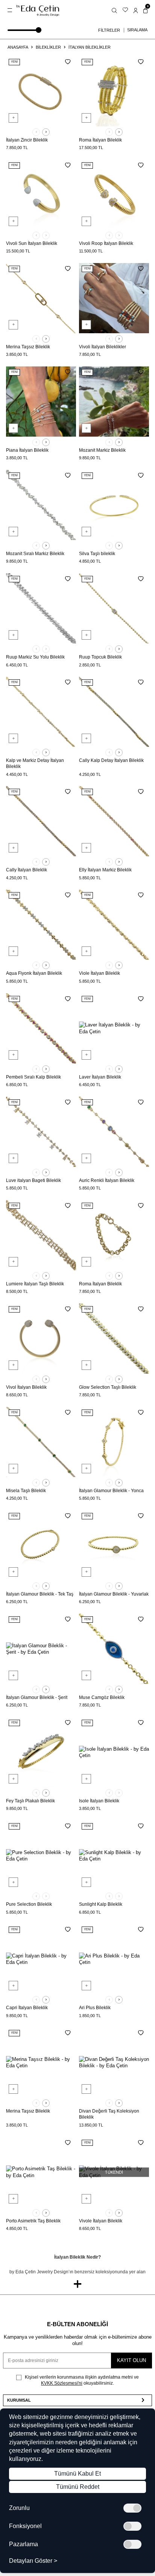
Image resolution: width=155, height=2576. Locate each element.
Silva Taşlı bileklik (97, 554)
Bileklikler (48, 47)
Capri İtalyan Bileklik (27, 2008)
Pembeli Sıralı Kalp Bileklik (33, 1077)
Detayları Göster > (33, 2561)
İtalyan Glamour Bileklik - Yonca (111, 1491)
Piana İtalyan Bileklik (27, 450)
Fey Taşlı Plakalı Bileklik (30, 1801)
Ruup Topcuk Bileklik (100, 657)
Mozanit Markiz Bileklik (102, 450)
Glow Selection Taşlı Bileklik (108, 1387)
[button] (36, 132)
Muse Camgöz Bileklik (102, 1697)
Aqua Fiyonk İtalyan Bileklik (34, 973)
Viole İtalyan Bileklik (100, 973)
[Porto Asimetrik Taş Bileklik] (41, 2172)
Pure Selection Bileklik (29, 1904)
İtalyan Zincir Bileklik (27, 140)
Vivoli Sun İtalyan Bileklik (32, 243)
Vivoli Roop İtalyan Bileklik (106, 243)
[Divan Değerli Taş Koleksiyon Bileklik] (114, 2062)
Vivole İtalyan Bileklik (101, 2221)
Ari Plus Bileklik (95, 2008)
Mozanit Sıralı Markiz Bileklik (35, 554)
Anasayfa (18, 47)
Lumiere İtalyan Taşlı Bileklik (35, 1284)
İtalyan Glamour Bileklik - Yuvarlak (114, 1594)
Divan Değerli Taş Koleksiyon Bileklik (109, 2114)
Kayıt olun (131, 2360)
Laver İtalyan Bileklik (100, 1077)
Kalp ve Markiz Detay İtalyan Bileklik (35, 763)
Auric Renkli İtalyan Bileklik (107, 1180)
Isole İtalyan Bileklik (99, 1801)
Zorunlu (19, 2508)
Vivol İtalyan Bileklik (26, 1387)
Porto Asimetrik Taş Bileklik (33, 2221)
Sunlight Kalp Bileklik (101, 1904)
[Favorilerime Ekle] (68, 62)
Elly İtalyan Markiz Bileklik (105, 870)
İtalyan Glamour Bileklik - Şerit (37, 1697)
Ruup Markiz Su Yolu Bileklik (35, 657)
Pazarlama (24, 2544)
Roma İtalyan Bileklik (100, 140)
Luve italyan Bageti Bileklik (33, 1180)
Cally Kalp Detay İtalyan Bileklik (111, 760)
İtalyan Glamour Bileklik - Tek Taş (40, 1594)
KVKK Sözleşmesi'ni (62, 2383)
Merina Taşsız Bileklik (28, 347)
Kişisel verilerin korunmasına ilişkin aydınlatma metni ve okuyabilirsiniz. (81, 2380)
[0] (145, 10)
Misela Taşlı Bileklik (26, 1491)
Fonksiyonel (25, 2526)
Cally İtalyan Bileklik (27, 870)
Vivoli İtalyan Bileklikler (103, 347)
